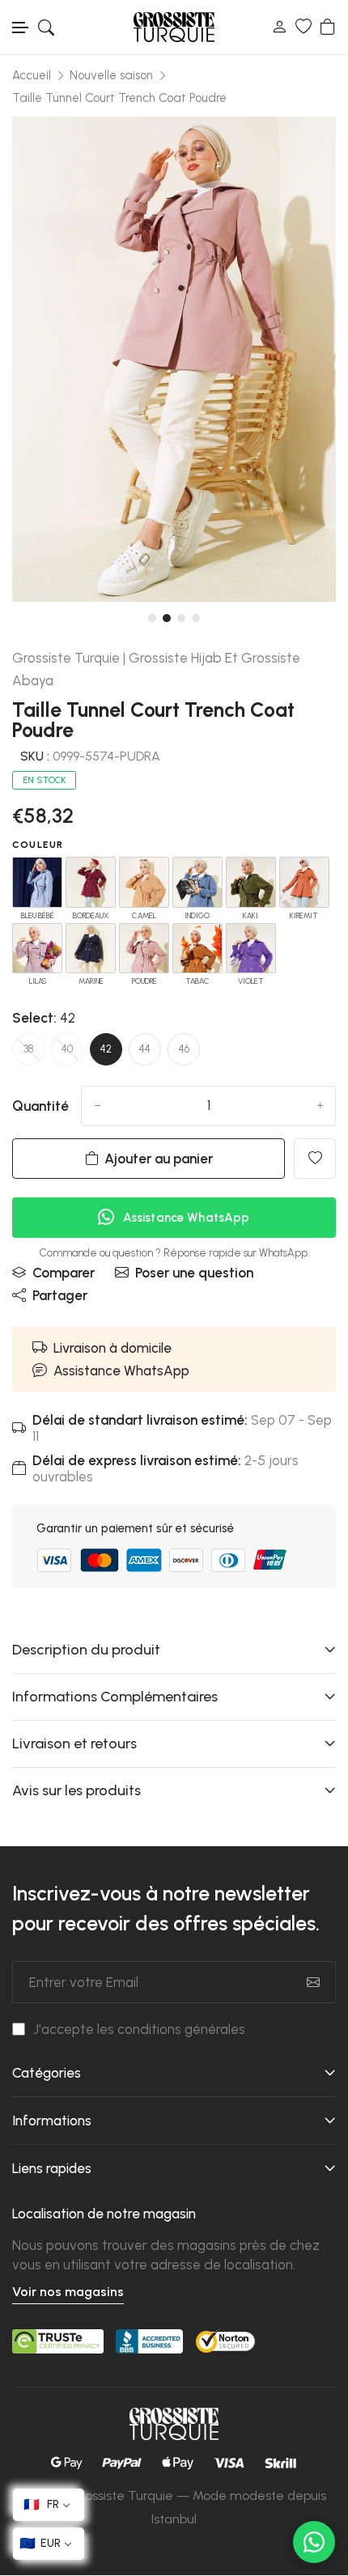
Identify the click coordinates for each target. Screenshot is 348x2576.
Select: (44, 1018)
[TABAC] (197, 948)
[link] (303, 149)
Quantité (40, 1106)
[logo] (174, 27)
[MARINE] (91, 948)
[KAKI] (251, 882)
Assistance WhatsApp (121, 1371)
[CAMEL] (144, 882)
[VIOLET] (251, 948)
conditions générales (181, 2029)
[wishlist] (303, 27)
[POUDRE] (144, 948)
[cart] (328, 27)
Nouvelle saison (111, 75)
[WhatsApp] (314, 2542)
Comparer (64, 1273)
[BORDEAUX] (91, 882)
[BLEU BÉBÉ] (37, 882)
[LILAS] (37, 948)
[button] (21, 28)
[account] (279, 27)
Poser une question (194, 1273)
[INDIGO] (197, 882)
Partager (60, 1295)
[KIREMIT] (304, 882)
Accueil (32, 75)
